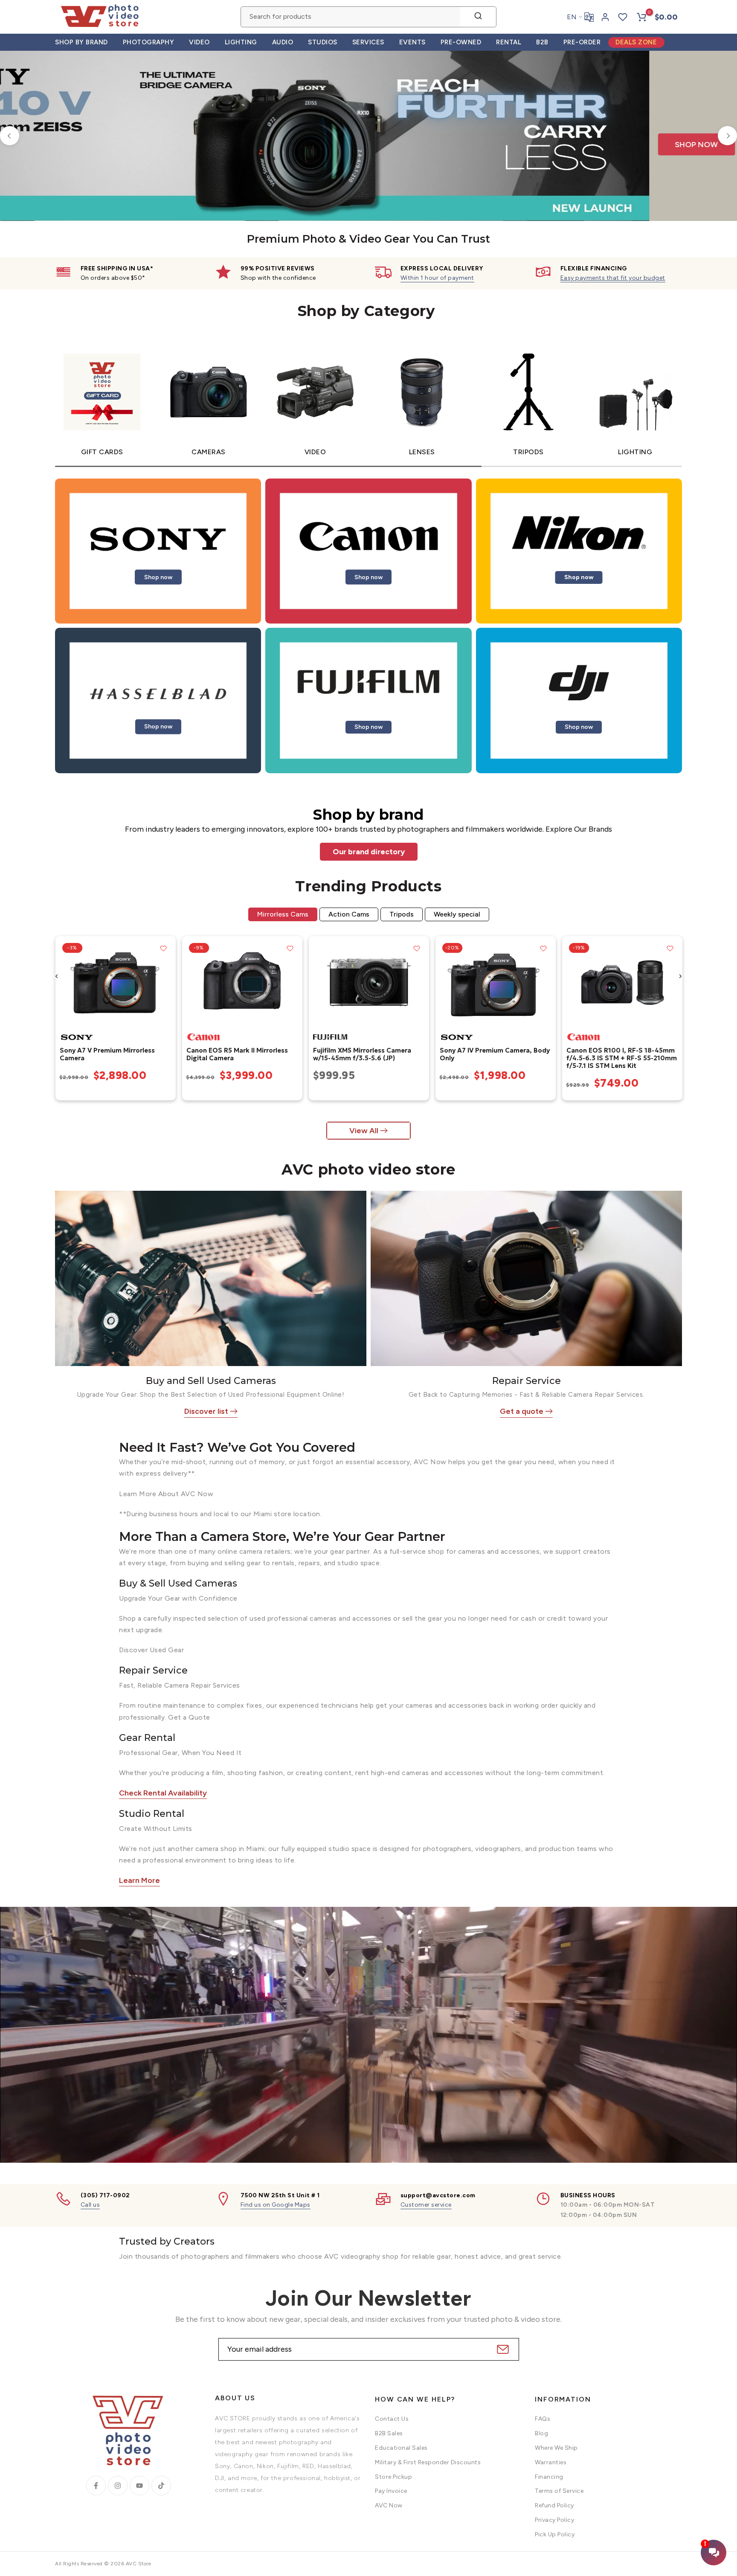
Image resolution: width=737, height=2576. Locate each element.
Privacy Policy (554, 2520)
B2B (542, 42)
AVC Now (389, 2505)
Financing (549, 2476)
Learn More (139, 1880)
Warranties (551, 2462)
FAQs (543, 2419)
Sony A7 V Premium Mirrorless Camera (107, 1054)
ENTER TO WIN (448, 75)
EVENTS (412, 42)
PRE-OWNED (461, 42)
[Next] (727, 136)
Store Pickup (393, 2476)
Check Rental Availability (163, 1793)
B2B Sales (389, 2433)
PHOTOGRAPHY (149, 42)
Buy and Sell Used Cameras (211, 1381)
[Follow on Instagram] (118, 2486)
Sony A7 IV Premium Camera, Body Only (494, 1054)
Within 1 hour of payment (437, 278)
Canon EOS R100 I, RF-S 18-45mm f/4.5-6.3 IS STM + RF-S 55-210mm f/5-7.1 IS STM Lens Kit (621, 1058)
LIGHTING (241, 42)
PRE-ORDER (582, 42)
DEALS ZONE (636, 42)
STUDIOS (323, 42)
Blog (541, 2433)
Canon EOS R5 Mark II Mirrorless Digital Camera (237, 1054)
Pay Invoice (391, 2491)
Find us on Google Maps (276, 2205)
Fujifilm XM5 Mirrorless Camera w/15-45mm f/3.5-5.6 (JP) (362, 1054)
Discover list (206, 1411)
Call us (90, 2205)
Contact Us (392, 2419)
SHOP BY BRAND (81, 42)
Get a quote (522, 1411)
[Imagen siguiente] (166, 982)
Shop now (158, 577)
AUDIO (283, 42)
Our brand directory (369, 852)
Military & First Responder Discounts (428, 2462)
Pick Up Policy (555, 2534)
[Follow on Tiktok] (161, 2486)
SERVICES (368, 42)
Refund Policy (554, 2505)
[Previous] (10, 136)
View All (364, 1131)
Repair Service (527, 1381)
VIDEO (199, 42)
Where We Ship (556, 2448)
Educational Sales (401, 2448)
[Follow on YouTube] (139, 2486)
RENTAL (509, 42)
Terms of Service (559, 2491)
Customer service (426, 2205)
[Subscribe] (502, 2349)
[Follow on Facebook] (96, 2486)
